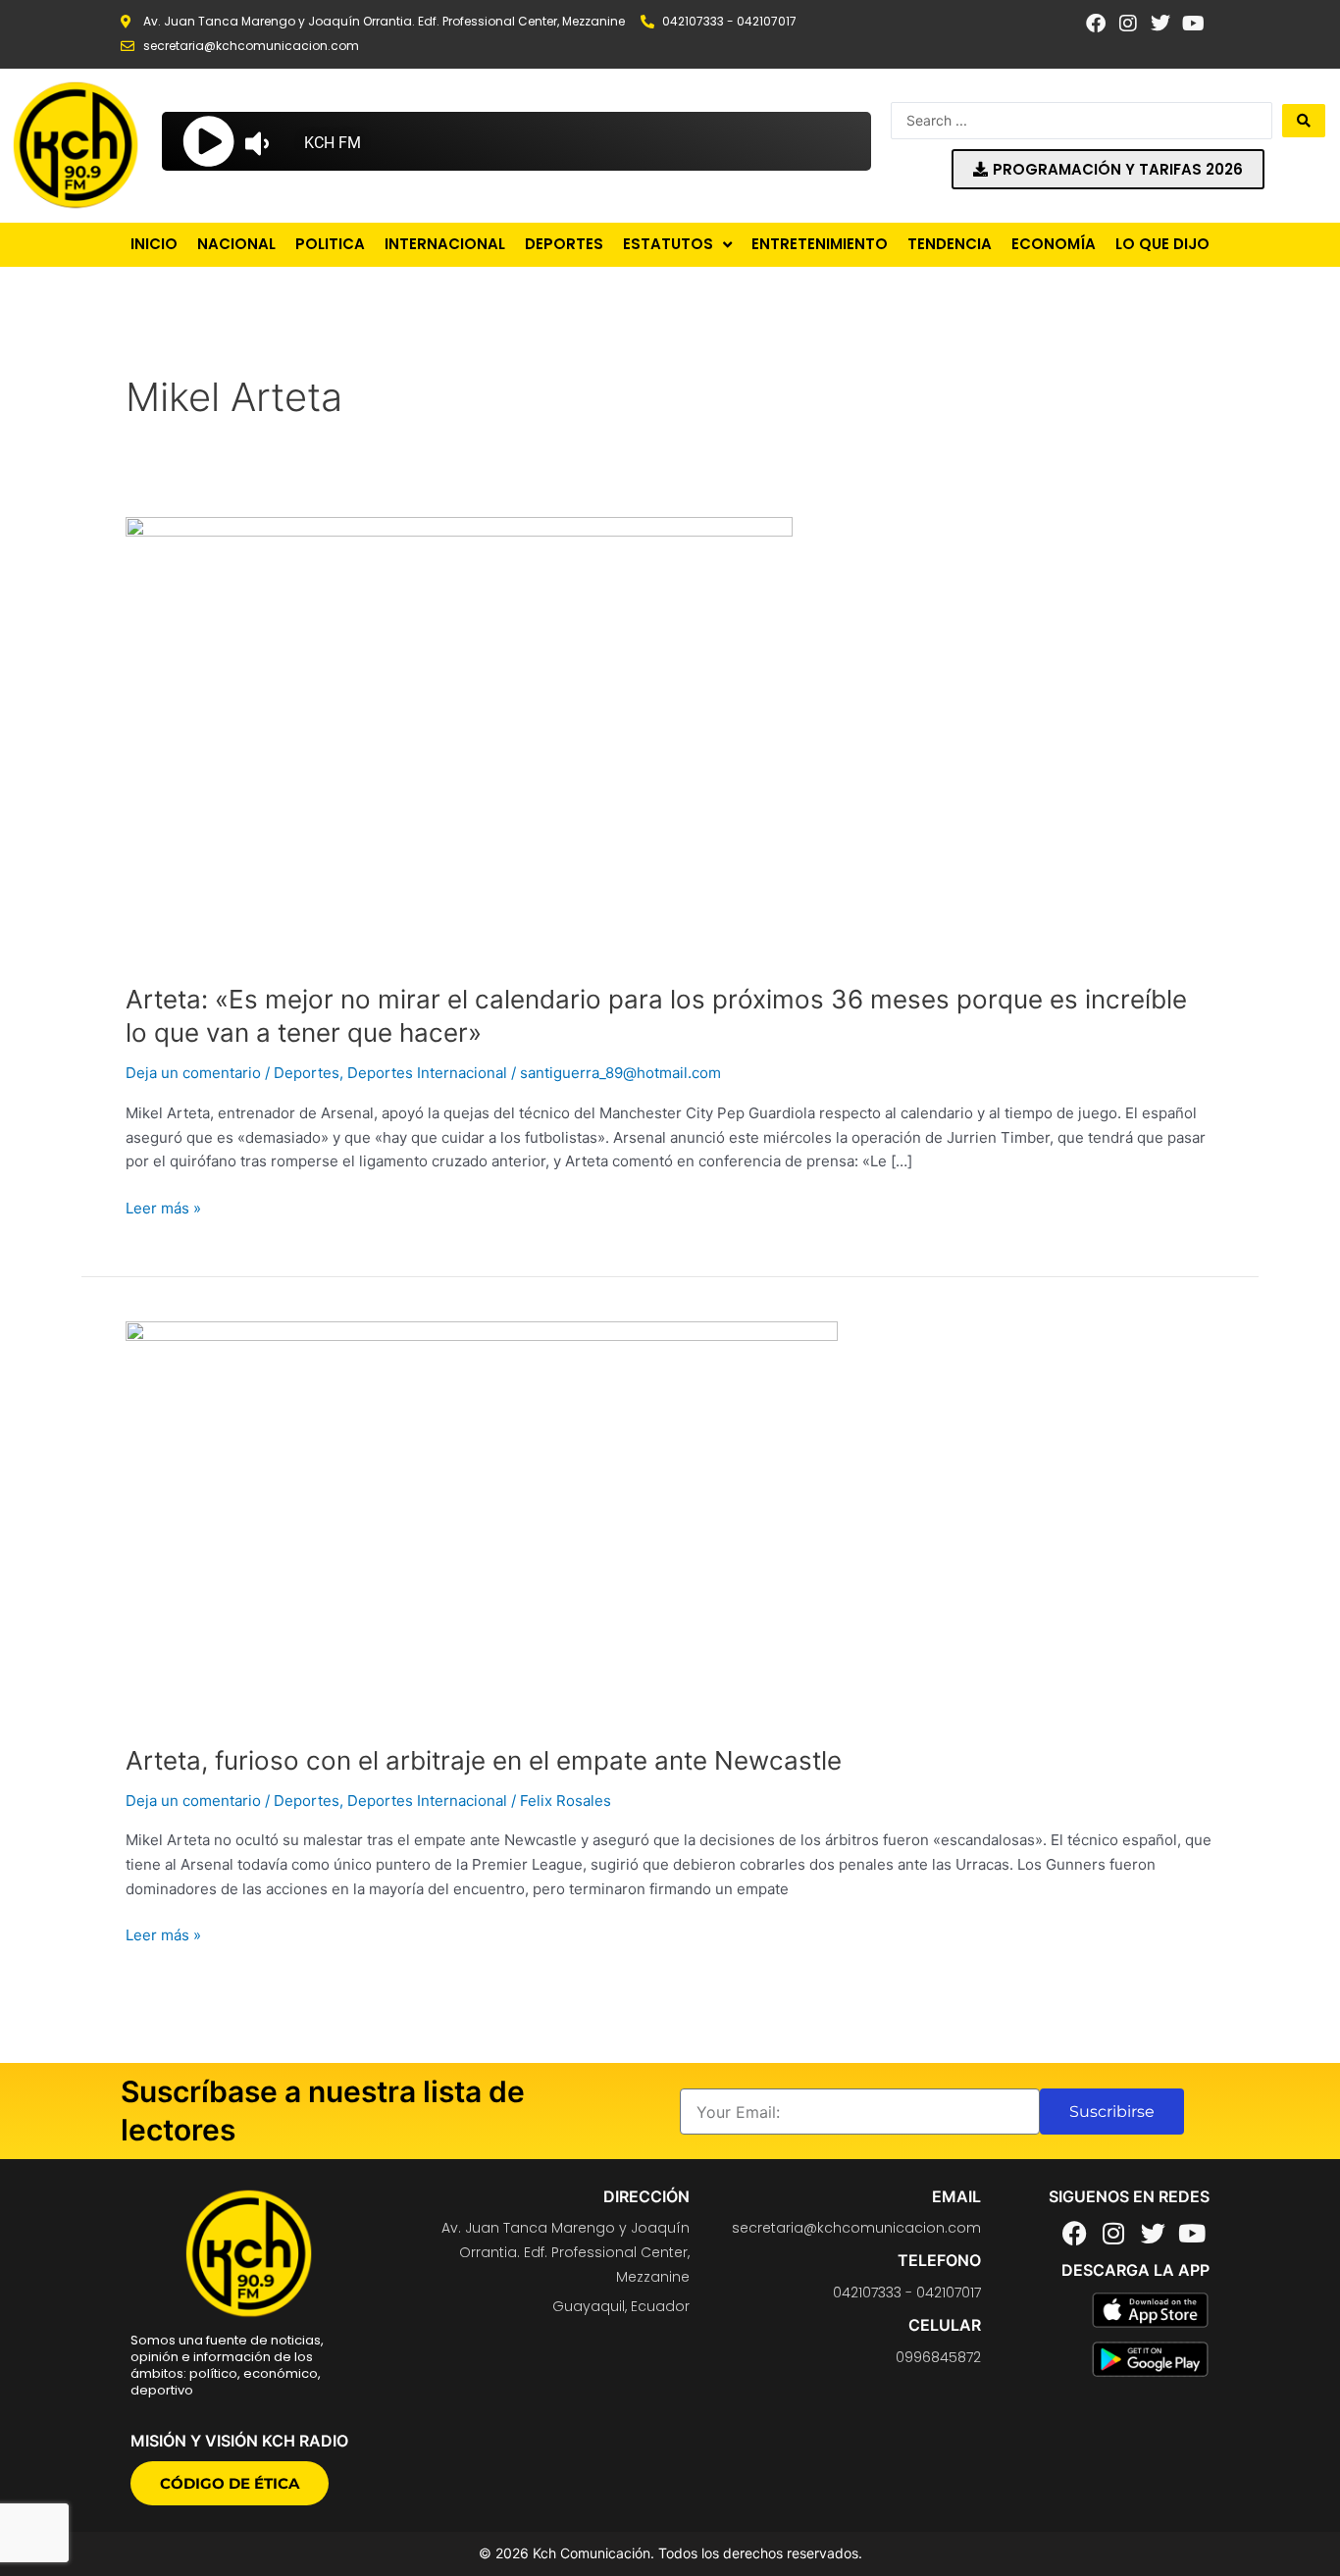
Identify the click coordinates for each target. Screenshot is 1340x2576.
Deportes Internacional (427, 1073)
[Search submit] (1304, 121)
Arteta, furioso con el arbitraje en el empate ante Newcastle (484, 1760)
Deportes (307, 1073)
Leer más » (163, 1207)
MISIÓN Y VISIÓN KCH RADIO (239, 2441)
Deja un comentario (193, 1073)
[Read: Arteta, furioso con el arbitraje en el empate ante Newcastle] (482, 1520)
